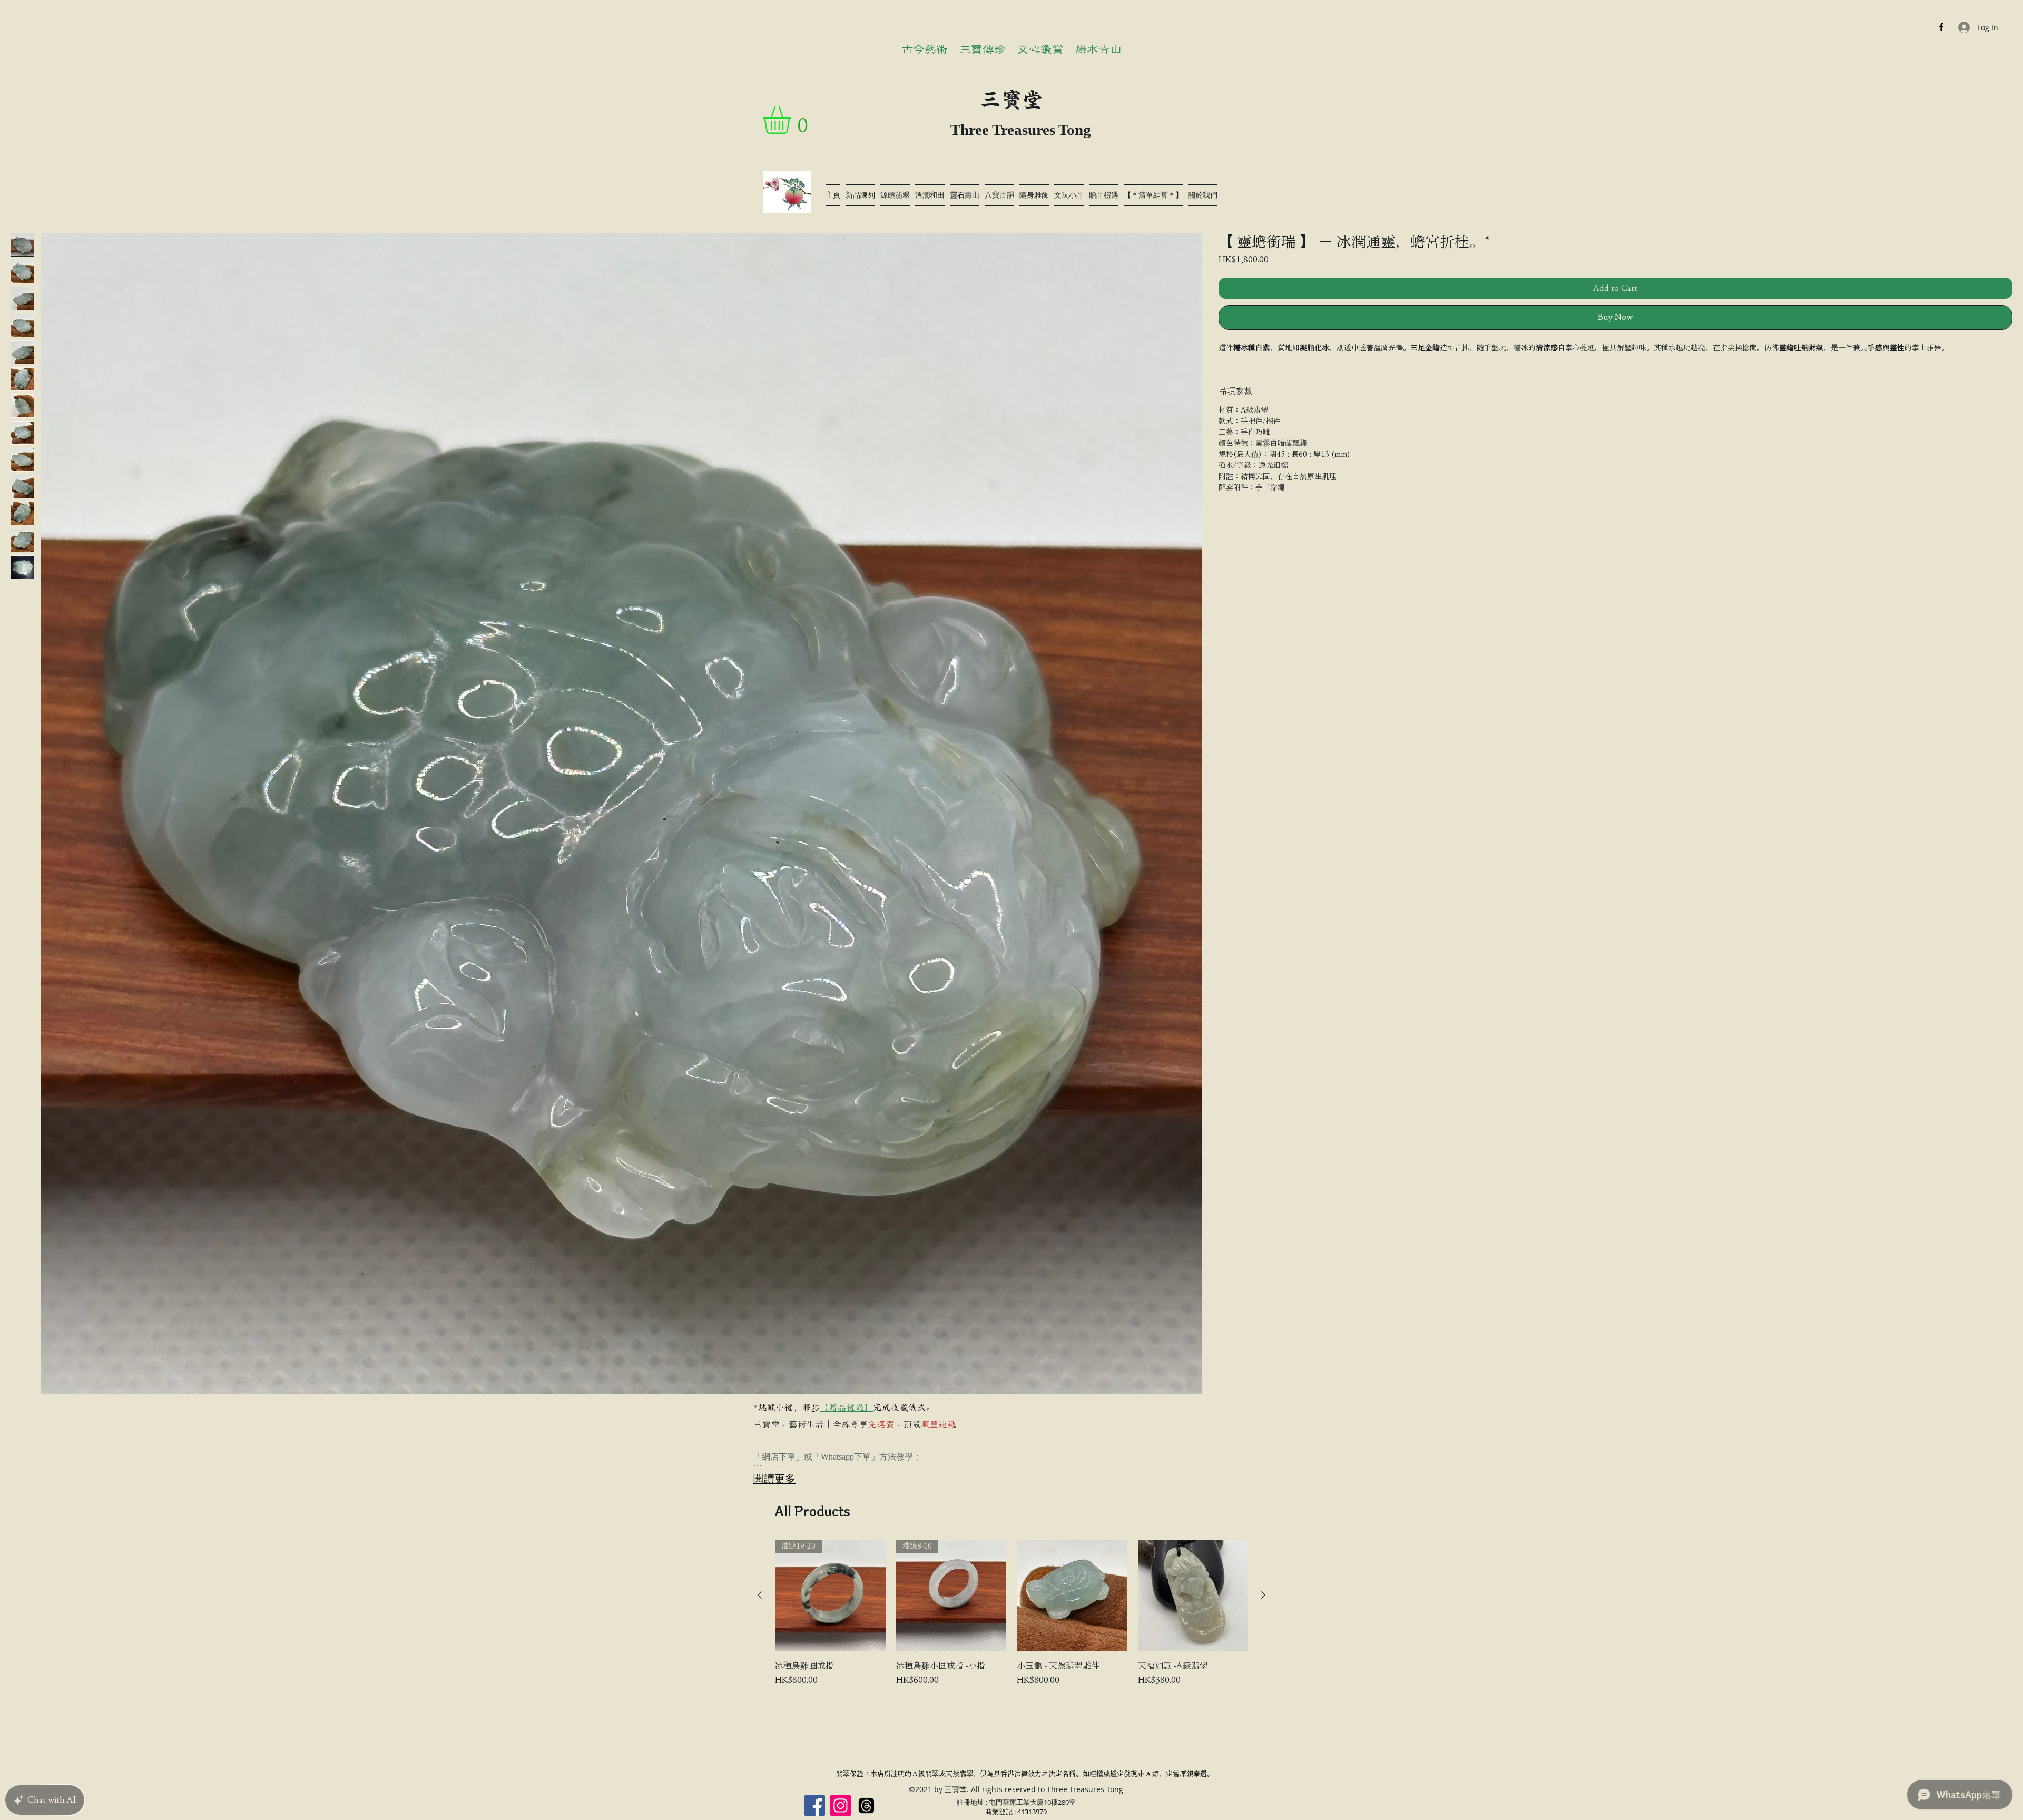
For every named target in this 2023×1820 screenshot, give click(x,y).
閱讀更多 (774, 1478)
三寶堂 (1011, 100)
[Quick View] (1072, 1596)
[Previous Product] (760, 1595)
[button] (793, 120)
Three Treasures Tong (1021, 130)
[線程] (866, 1806)
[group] (1011, 1620)
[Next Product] (1263, 1595)
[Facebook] (1941, 27)
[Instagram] (841, 1806)
